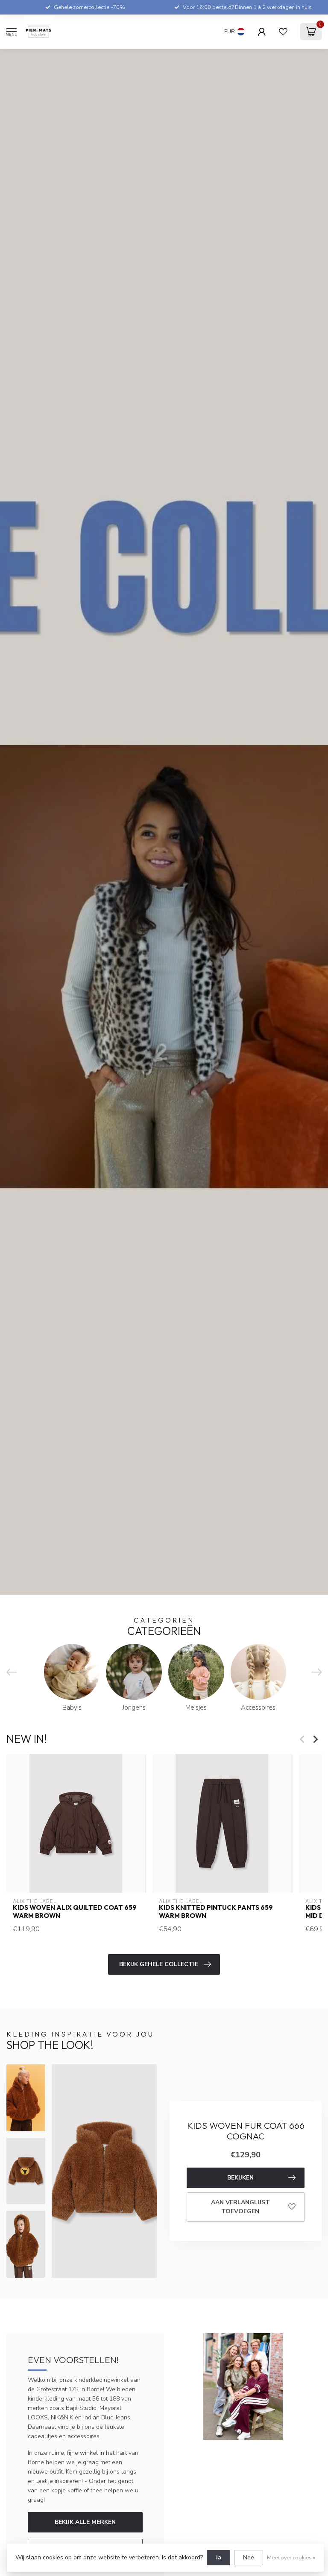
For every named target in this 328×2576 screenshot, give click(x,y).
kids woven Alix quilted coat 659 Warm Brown (75, 1912)
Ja (218, 2557)
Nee (249, 2557)
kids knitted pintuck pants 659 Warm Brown (216, 1912)
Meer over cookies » (291, 2557)
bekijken (240, 2178)
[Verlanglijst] (283, 32)
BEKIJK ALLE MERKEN (85, 2522)
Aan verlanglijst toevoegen (240, 2207)
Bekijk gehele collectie (159, 1964)
